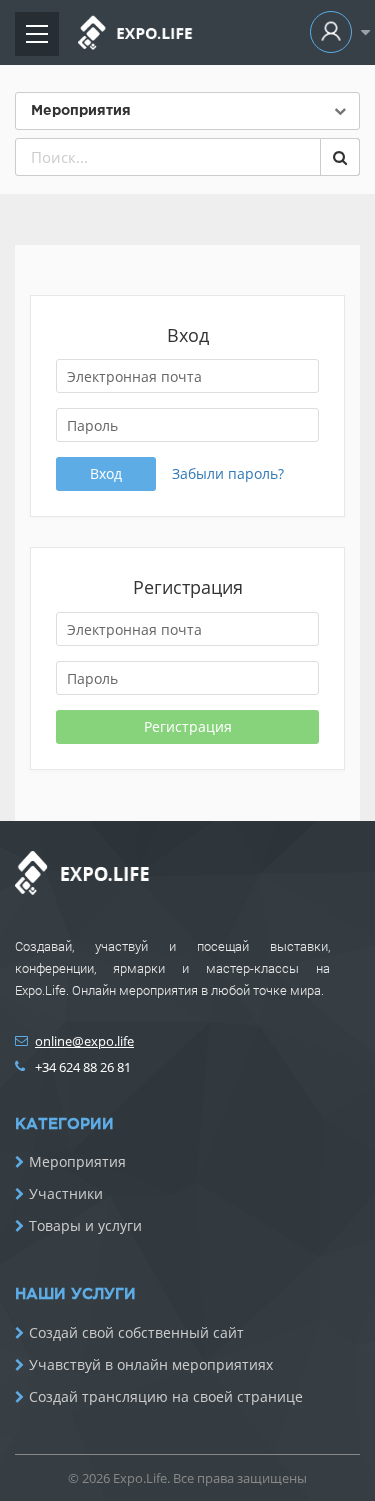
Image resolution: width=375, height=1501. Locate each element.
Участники (66, 1194)
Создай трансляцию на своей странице (166, 1397)
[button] (335, 32)
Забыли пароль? (228, 473)
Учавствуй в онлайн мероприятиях (151, 1365)
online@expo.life (84, 1041)
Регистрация (188, 726)
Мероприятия (77, 1162)
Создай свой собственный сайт (136, 1333)
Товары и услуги (85, 1226)
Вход (106, 473)
